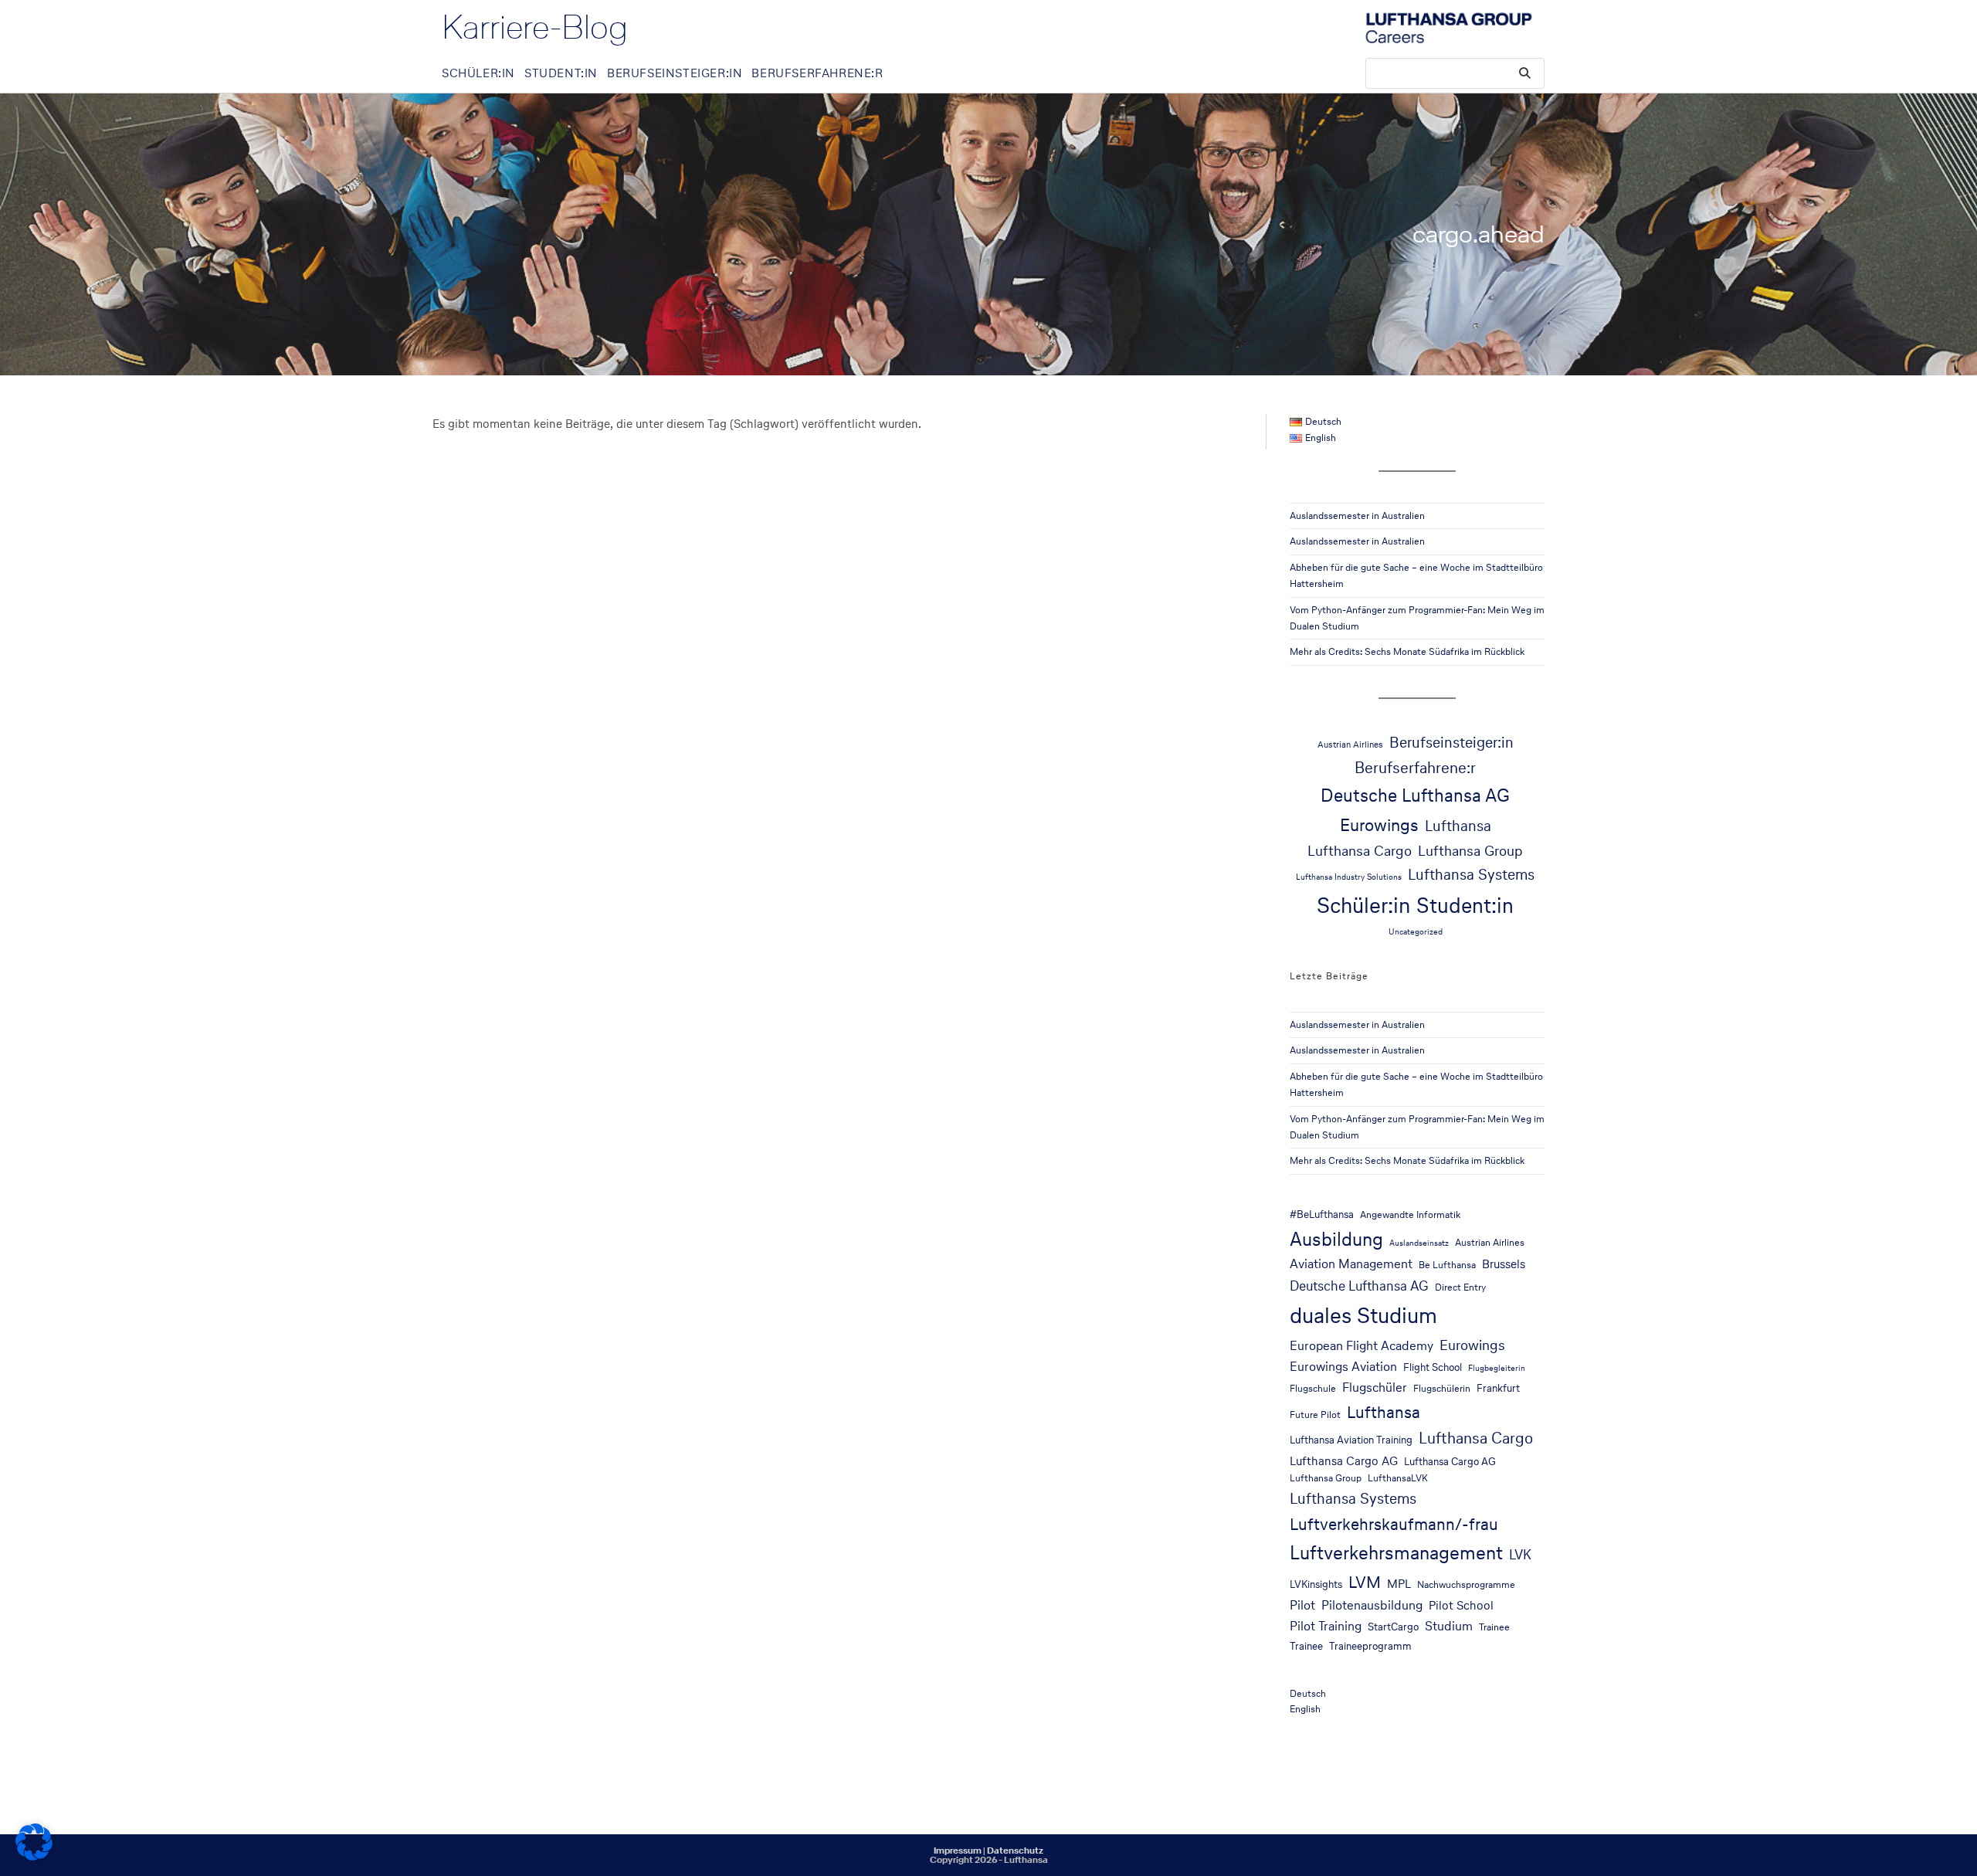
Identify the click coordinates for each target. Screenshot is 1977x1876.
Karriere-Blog (535, 27)
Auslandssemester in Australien (1357, 516)
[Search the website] (1455, 72)
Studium (1449, 1626)
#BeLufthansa (1322, 1214)
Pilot (1302, 1605)
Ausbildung (1336, 1239)
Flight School (1433, 1367)
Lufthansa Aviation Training (1351, 1440)
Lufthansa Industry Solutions (1349, 877)
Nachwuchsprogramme (1466, 1584)
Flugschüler (1375, 1387)
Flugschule (1313, 1388)
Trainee (1494, 1627)
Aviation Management (1351, 1264)
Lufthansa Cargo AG (1344, 1461)
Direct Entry (1460, 1287)
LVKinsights (1316, 1584)
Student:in (1465, 905)
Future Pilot (1315, 1415)
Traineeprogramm (1370, 1646)
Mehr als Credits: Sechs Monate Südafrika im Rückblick (1407, 651)
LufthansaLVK (1398, 1478)
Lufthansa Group (1470, 850)
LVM (1365, 1582)
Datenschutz (1015, 1851)
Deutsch (1308, 1693)
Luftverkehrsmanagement (1396, 1553)
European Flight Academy (1362, 1346)
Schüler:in (1363, 905)
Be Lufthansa (1447, 1265)
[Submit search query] (1525, 73)
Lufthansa (1458, 826)
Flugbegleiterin (1497, 1368)
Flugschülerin (1442, 1388)
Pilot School (1461, 1605)
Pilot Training (1326, 1626)
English (1305, 1709)
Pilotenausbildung (1372, 1605)
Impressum (958, 1851)
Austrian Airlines (1350, 744)
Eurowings (1379, 825)
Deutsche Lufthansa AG (1415, 795)
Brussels (1504, 1264)
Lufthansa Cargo (1360, 850)
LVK (1520, 1555)
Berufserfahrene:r (1415, 768)
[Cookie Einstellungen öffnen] (34, 1856)
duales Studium (1363, 1315)
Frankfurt (1498, 1388)
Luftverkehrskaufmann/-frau (1394, 1524)
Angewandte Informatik (1410, 1214)
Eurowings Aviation (1343, 1367)
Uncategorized (1416, 932)
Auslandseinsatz (1419, 1243)
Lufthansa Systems (1471, 874)
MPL (1399, 1584)
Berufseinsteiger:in (1451, 742)
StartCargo (1393, 1627)
